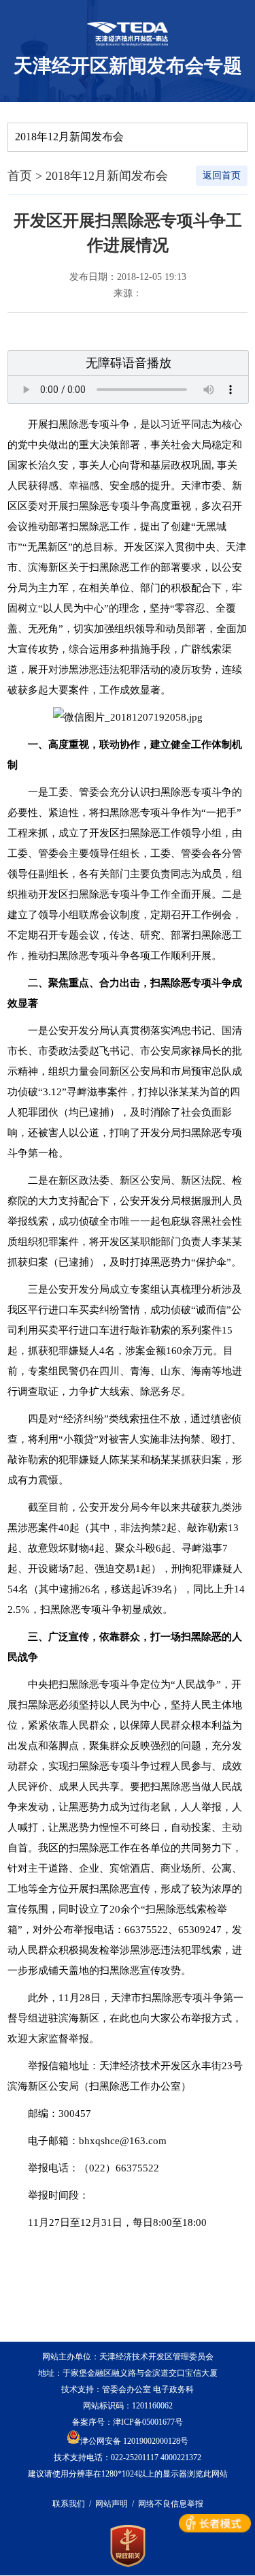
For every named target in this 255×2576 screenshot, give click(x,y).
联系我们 (69, 2504)
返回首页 (222, 175)
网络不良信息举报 (171, 2504)
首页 (20, 176)
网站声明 (112, 2504)
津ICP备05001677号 (148, 2422)
